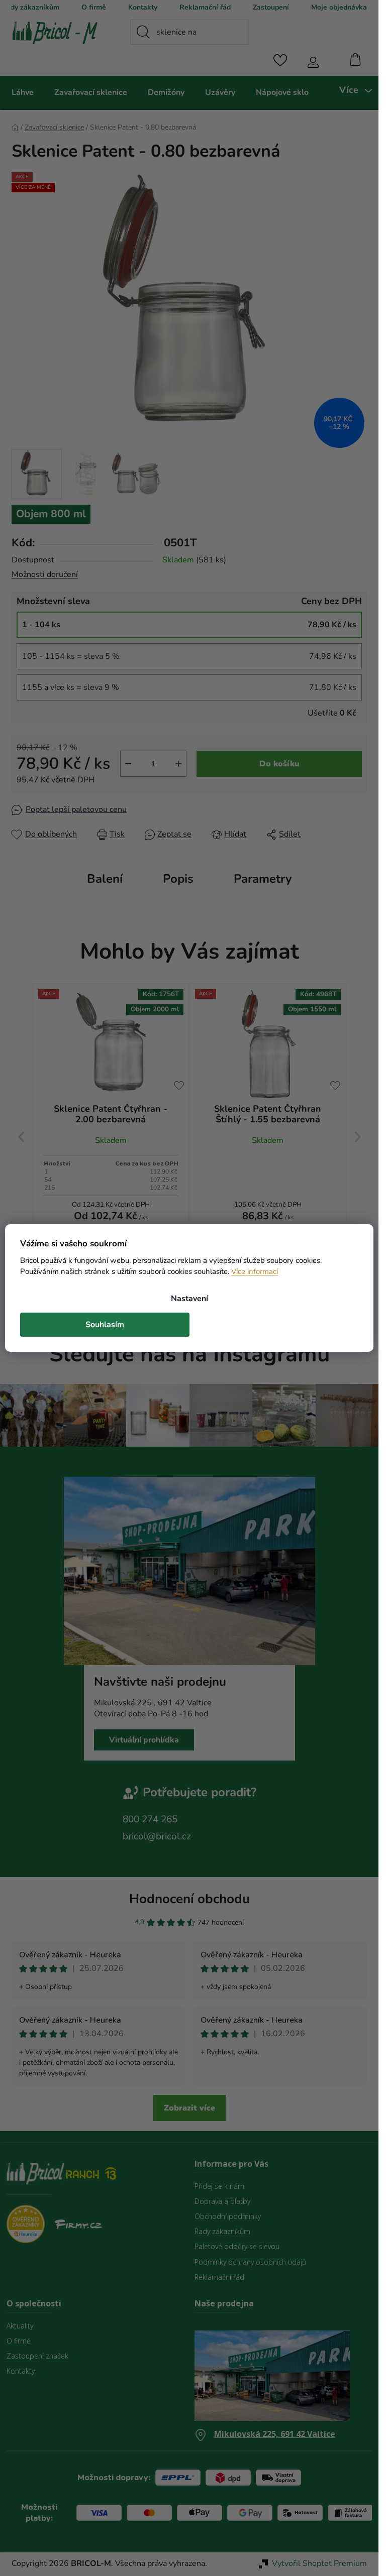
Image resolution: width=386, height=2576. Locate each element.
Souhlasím (105, 1325)
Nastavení (189, 1299)
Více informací (255, 1271)
